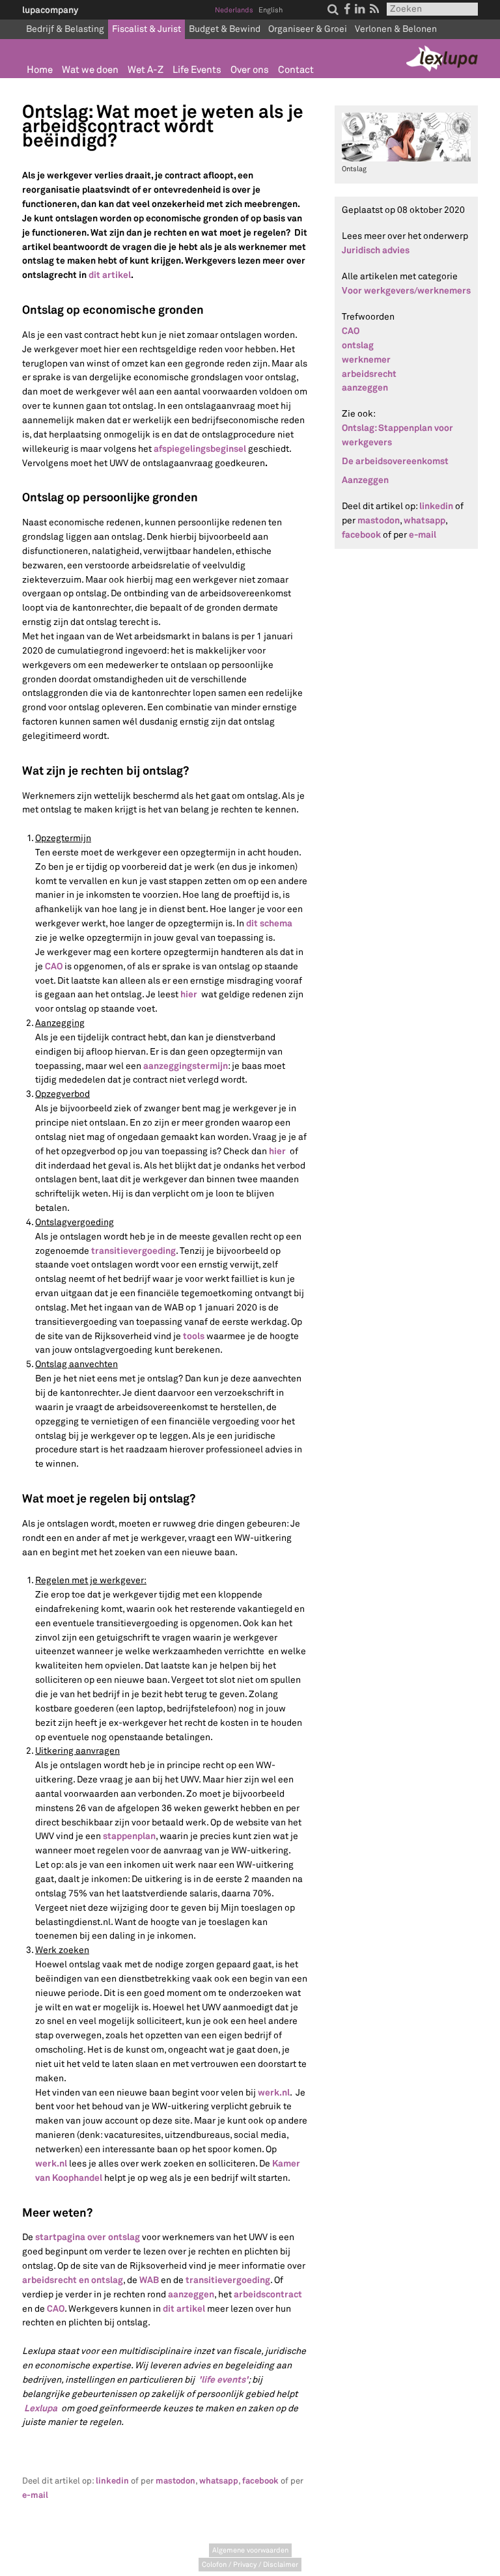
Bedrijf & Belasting (65, 29)
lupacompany (50, 10)
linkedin (112, 2481)
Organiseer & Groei (308, 29)
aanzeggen (191, 2294)
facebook (260, 2481)
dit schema (269, 923)
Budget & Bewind (225, 29)
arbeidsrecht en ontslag (73, 2280)
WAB (149, 2280)
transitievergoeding (133, 1251)
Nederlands (234, 10)
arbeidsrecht (369, 374)
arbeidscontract (268, 2294)
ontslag (358, 345)
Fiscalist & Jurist (146, 29)
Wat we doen (90, 70)
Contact (296, 70)
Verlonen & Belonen (396, 29)
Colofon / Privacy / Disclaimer (250, 2565)
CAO (54, 966)
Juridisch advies (376, 250)
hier (189, 994)
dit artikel (184, 2308)
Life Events (197, 70)
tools (194, 1336)
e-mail (35, 2495)
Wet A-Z (146, 70)
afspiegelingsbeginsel (200, 449)
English (271, 10)
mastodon (175, 2481)
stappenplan (129, 1836)
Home (40, 70)
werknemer (366, 359)
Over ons (250, 70)
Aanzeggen (365, 480)
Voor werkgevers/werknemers (406, 290)
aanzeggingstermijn (186, 1066)
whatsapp (219, 2481)
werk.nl (274, 2092)
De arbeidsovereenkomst (395, 461)
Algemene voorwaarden (250, 2550)
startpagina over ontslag (88, 2237)
